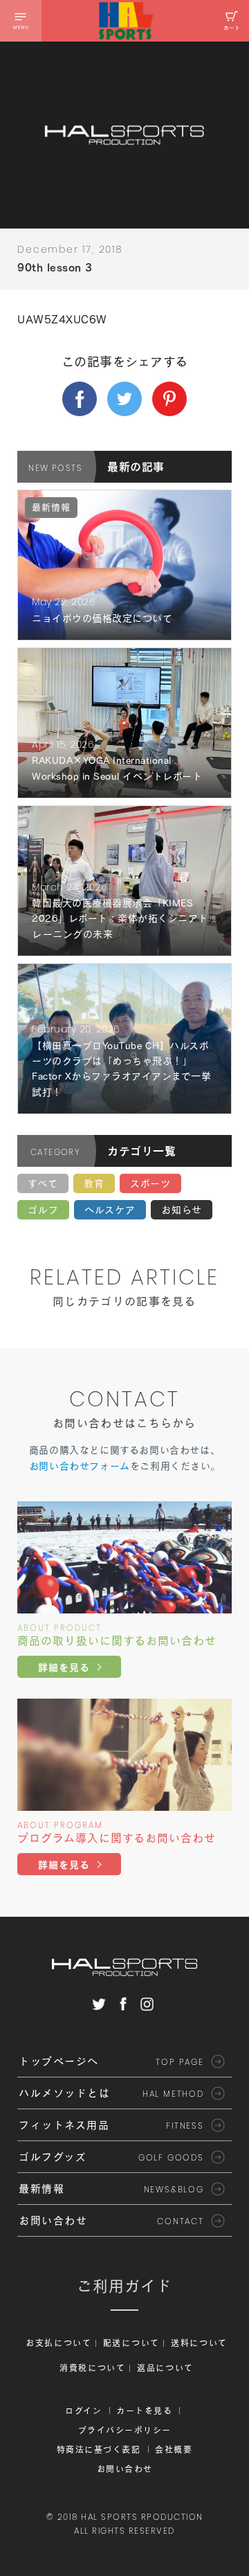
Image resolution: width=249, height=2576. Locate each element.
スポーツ (150, 1183)
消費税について (93, 2368)
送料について (199, 2343)
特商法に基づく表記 (99, 2449)
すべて (43, 1183)
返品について (165, 2368)
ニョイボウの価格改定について (102, 618)
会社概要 (174, 2449)
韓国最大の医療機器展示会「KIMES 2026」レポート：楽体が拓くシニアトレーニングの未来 (120, 919)
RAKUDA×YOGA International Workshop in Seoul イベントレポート (117, 768)
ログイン (83, 2410)
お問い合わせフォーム (80, 1466)
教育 (94, 1183)
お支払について (59, 2343)
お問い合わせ (125, 2469)
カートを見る (144, 2410)
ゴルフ (43, 1210)
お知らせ (182, 1210)
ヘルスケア (110, 1210)
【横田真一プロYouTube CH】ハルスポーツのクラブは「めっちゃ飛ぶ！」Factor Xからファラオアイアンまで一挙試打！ (121, 1069)
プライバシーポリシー (125, 2430)
